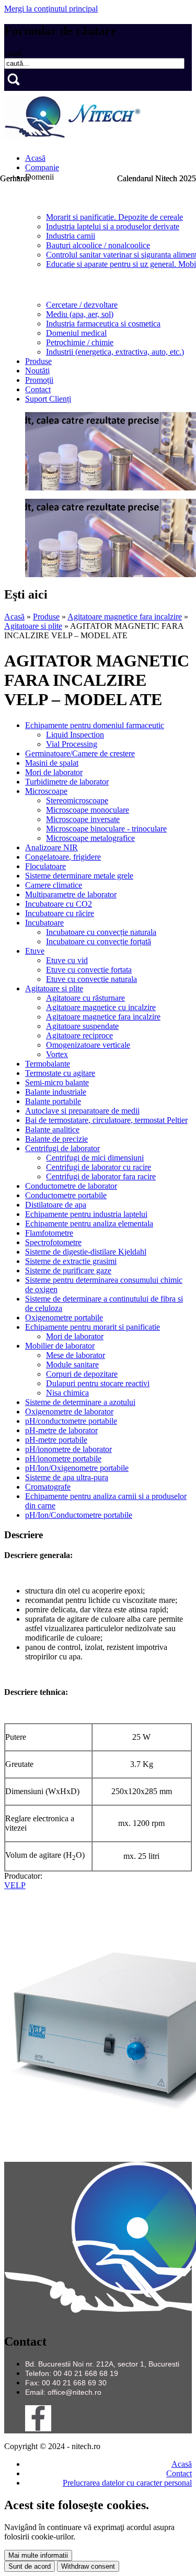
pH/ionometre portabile (63, 1459)
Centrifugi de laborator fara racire (101, 1176)
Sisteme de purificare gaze (68, 1271)
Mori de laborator (54, 772)
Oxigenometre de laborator (69, 1412)
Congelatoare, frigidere (63, 857)
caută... (16, 53)
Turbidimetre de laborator (67, 782)
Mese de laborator (76, 1355)
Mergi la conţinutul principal (51, 9)
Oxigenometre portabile (64, 1318)
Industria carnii (71, 236)
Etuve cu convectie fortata (89, 970)
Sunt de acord (30, 2566)
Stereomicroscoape (77, 800)
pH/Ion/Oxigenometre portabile (77, 1468)
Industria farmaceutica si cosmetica (103, 324)
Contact (38, 389)
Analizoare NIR (51, 847)
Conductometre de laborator (71, 1186)
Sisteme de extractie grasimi (71, 1261)
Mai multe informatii (38, 2555)
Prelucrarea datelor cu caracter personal (127, 2483)
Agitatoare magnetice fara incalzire (125, 617)
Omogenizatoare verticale (88, 1045)
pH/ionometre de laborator (68, 1449)
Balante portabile (53, 1101)
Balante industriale (56, 1092)
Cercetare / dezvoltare (82, 305)
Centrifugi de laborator (62, 1148)
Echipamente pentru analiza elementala (89, 1223)
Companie (42, 167)
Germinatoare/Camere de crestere (80, 753)
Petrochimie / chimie (80, 342)
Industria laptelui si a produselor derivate (113, 226)
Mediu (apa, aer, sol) (80, 314)
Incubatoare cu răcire (60, 913)
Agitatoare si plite (33, 626)
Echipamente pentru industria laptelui (86, 1214)
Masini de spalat (52, 763)
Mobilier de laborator (60, 1346)
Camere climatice (54, 885)
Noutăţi (37, 371)
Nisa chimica (67, 1393)
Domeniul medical (76, 333)
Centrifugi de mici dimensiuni (95, 1158)
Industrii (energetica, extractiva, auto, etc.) (115, 352)
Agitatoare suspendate (82, 1026)
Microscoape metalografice (90, 838)
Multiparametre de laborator (71, 894)
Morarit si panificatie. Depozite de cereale (114, 217)
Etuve (35, 951)
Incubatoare (44, 923)
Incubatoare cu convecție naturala (101, 932)
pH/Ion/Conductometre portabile (79, 1515)
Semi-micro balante (57, 1082)
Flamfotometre (49, 1233)
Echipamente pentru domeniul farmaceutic (95, 725)
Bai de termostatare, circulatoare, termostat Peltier (106, 1120)
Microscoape (46, 791)
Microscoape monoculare (88, 810)
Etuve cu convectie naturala (91, 979)
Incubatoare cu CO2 (59, 904)
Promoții (39, 380)
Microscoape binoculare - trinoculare (106, 829)
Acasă (35, 158)
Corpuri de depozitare (82, 1374)
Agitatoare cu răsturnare (85, 998)
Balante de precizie (56, 1139)
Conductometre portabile (66, 1195)
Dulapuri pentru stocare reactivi (98, 1383)
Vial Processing (72, 744)
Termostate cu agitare (60, 1073)
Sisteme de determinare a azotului (80, 1402)
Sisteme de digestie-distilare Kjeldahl (86, 1252)
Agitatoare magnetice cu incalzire (101, 1007)
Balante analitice (52, 1129)
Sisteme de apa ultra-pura (67, 1477)
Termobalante (48, 1064)
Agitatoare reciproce (79, 1035)
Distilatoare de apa (56, 1205)
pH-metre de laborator (61, 1430)
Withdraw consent (88, 2566)
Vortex (57, 1054)
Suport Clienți (48, 399)
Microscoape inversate (83, 819)
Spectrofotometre (53, 1242)
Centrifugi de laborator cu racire (99, 1167)
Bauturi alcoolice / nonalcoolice (98, 245)
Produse (38, 361)
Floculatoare (45, 866)
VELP (15, 1885)
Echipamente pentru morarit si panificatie (93, 1327)
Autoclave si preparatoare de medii (82, 1111)
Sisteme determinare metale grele (79, 876)
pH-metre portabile (56, 1440)
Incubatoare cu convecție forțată (99, 941)
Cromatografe (48, 1487)
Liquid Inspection (75, 735)
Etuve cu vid (67, 960)
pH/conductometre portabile (71, 1421)
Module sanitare (72, 1365)
